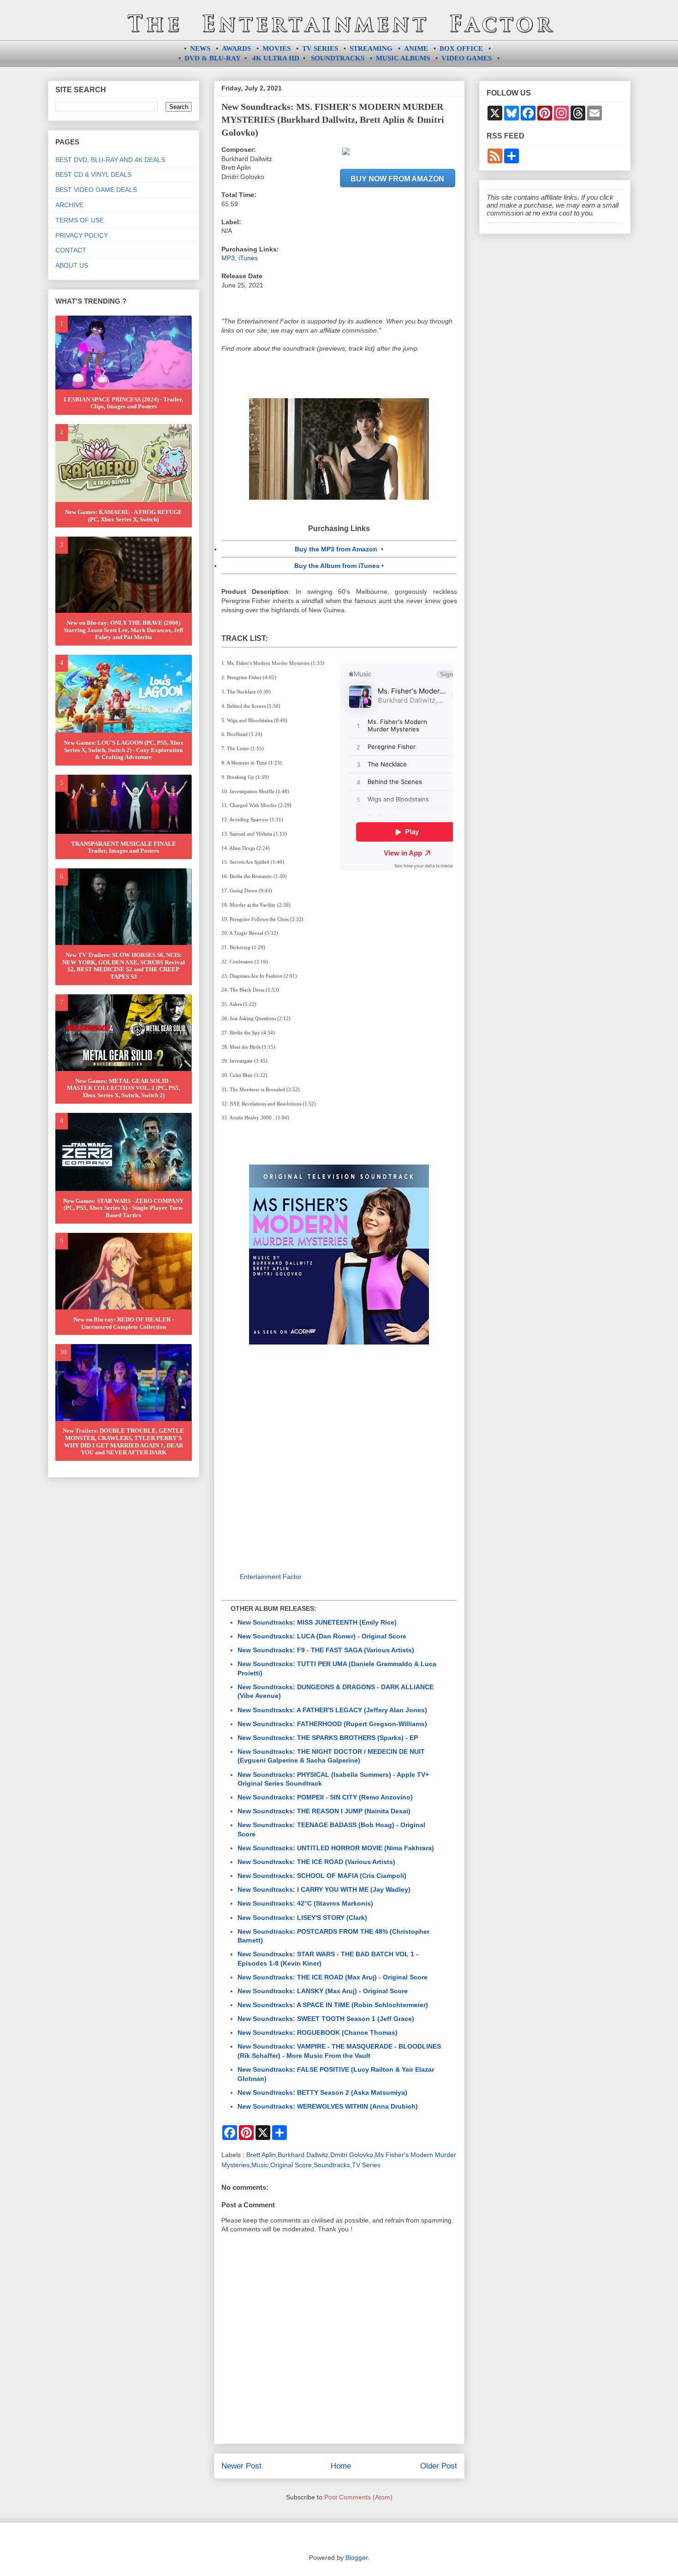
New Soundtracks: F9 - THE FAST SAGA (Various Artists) (326, 1650)
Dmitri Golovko (352, 2155)
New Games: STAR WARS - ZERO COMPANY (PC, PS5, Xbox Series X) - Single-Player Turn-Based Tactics (123, 1208)
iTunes (248, 258)
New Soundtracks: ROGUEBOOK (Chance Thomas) (318, 2032)
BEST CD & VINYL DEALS (93, 174)
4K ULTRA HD (276, 58)
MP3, (230, 258)
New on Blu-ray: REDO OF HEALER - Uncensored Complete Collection (124, 1323)
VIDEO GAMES (467, 58)
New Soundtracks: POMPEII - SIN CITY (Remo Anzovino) (325, 1797)
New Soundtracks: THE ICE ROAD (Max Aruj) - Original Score (333, 1977)
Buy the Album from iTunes (337, 566)
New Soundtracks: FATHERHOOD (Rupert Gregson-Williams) (332, 1724)
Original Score (291, 2165)
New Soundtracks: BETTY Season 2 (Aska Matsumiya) (322, 2092)
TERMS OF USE (80, 220)
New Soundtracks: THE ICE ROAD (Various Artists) (316, 1862)
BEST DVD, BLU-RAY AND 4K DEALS (110, 160)
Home (341, 2466)
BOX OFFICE (461, 48)
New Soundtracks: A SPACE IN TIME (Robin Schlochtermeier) (333, 2005)
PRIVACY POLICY (82, 235)
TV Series (366, 2165)
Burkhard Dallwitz (303, 2155)
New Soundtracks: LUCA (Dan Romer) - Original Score (322, 1636)
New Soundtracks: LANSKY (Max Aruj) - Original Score (323, 1991)
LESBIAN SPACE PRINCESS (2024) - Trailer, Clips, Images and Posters (123, 403)
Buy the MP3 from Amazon (336, 549)
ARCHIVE (69, 205)
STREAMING (371, 48)
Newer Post (241, 2466)
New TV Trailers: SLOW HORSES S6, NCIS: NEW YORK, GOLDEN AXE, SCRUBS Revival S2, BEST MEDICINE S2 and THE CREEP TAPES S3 (124, 966)
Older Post (439, 2466)
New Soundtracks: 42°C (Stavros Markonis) (305, 1903)
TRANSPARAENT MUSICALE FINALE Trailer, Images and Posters (124, 847)
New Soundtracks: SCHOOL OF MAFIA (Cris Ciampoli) (322, 1876)
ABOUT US (72, 265)
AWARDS (236, 48)
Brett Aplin (261, 2155)
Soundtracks (332, 2165)
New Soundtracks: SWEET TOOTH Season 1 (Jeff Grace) (326, 2019)
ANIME (416, 48)
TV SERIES (320, 48)
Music (260, 2165)
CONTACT (71, 250)
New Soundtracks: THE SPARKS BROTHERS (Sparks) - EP (328, 1738)
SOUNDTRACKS (338, 58)
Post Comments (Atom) (358, 2497)
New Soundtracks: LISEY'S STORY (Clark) (302, 1918)
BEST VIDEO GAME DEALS (96, 190)
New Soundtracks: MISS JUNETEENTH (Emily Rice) (317, 1622)
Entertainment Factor (271, 1577)
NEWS (200, 48)
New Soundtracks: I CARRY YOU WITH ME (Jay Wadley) (324, 1889)
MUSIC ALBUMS (403, 58)
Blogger (357, 2558)
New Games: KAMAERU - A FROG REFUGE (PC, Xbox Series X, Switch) (124, 516)
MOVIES (277, 48)
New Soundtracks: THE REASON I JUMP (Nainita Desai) (324, 1811)
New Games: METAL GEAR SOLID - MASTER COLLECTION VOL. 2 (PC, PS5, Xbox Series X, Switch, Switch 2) (123, 1088)
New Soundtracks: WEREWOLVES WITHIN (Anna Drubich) (328, 2106)
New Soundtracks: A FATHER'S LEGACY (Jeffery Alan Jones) (332, 1710)
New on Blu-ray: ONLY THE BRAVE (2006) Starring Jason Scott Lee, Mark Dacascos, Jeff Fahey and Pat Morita (123, 630)
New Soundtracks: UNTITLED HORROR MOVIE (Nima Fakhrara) (336, 1848)
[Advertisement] (339, 1456)
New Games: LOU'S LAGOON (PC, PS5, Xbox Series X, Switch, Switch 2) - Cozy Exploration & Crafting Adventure (124, 750)
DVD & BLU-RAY (213, 58)
